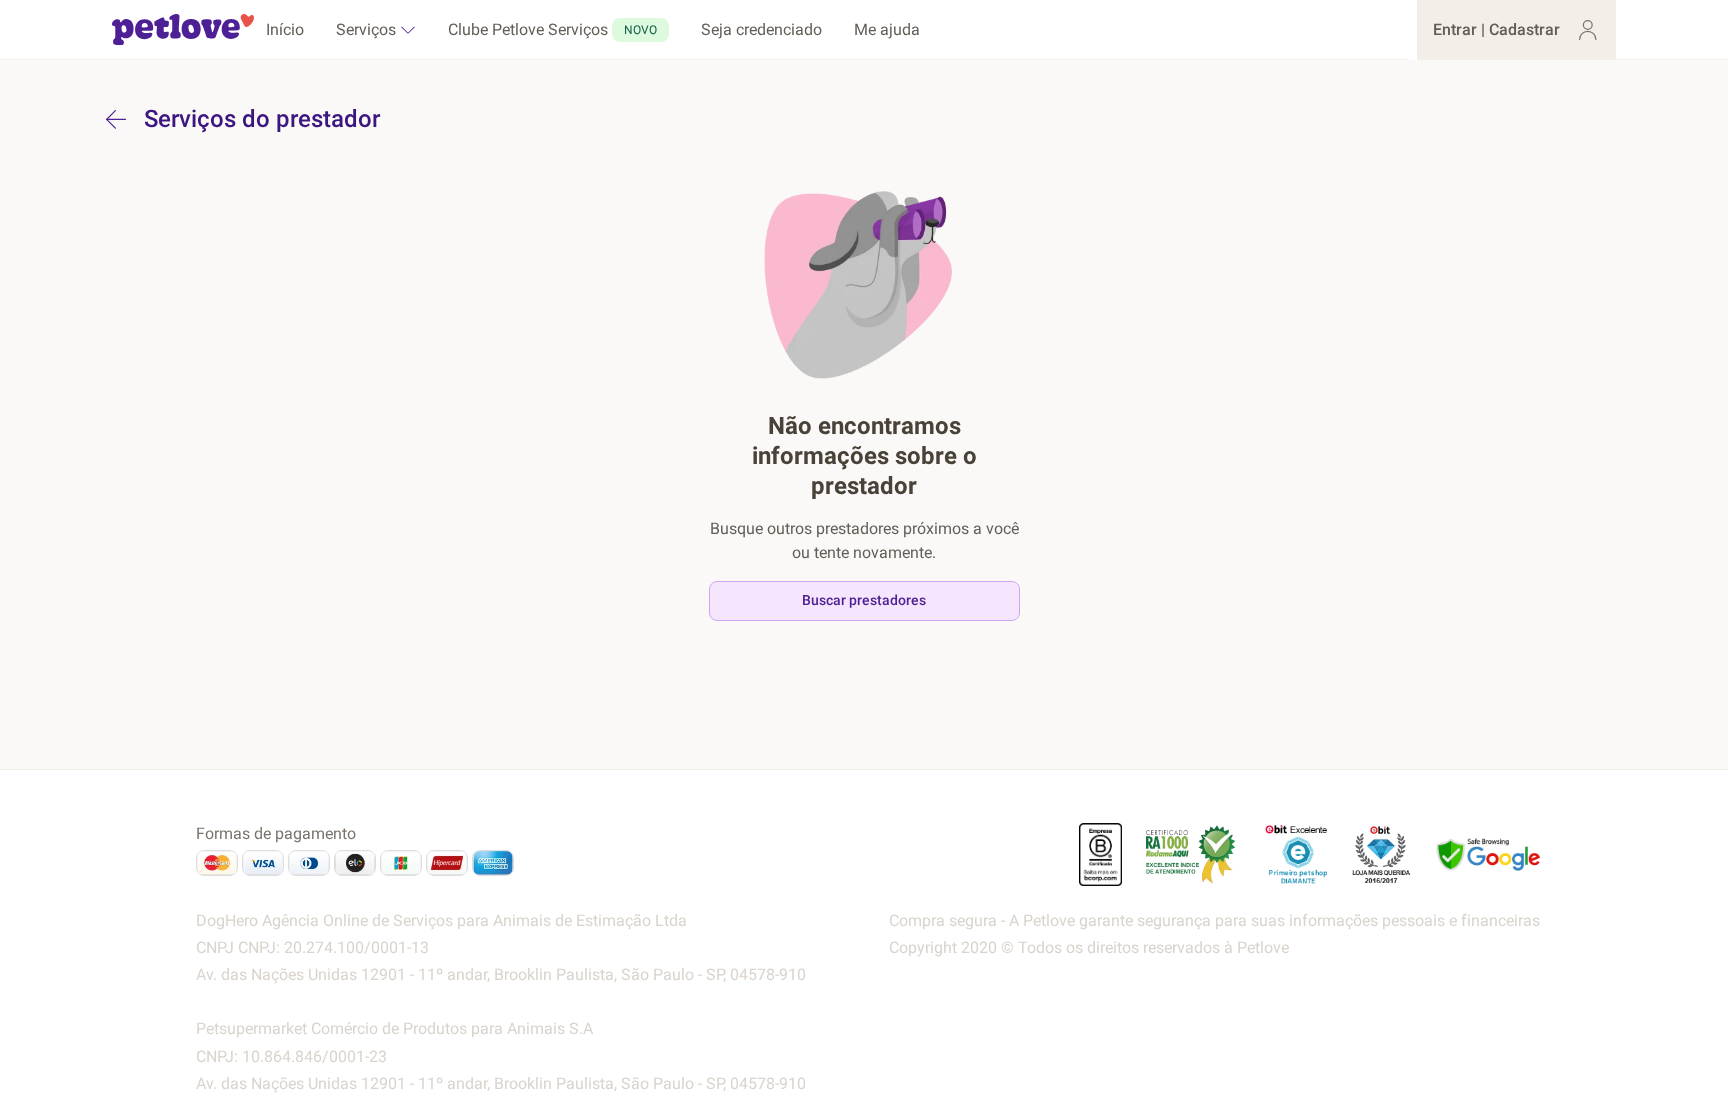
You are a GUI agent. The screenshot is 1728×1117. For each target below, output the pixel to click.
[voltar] (116, 119)
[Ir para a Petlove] (183, 30)
